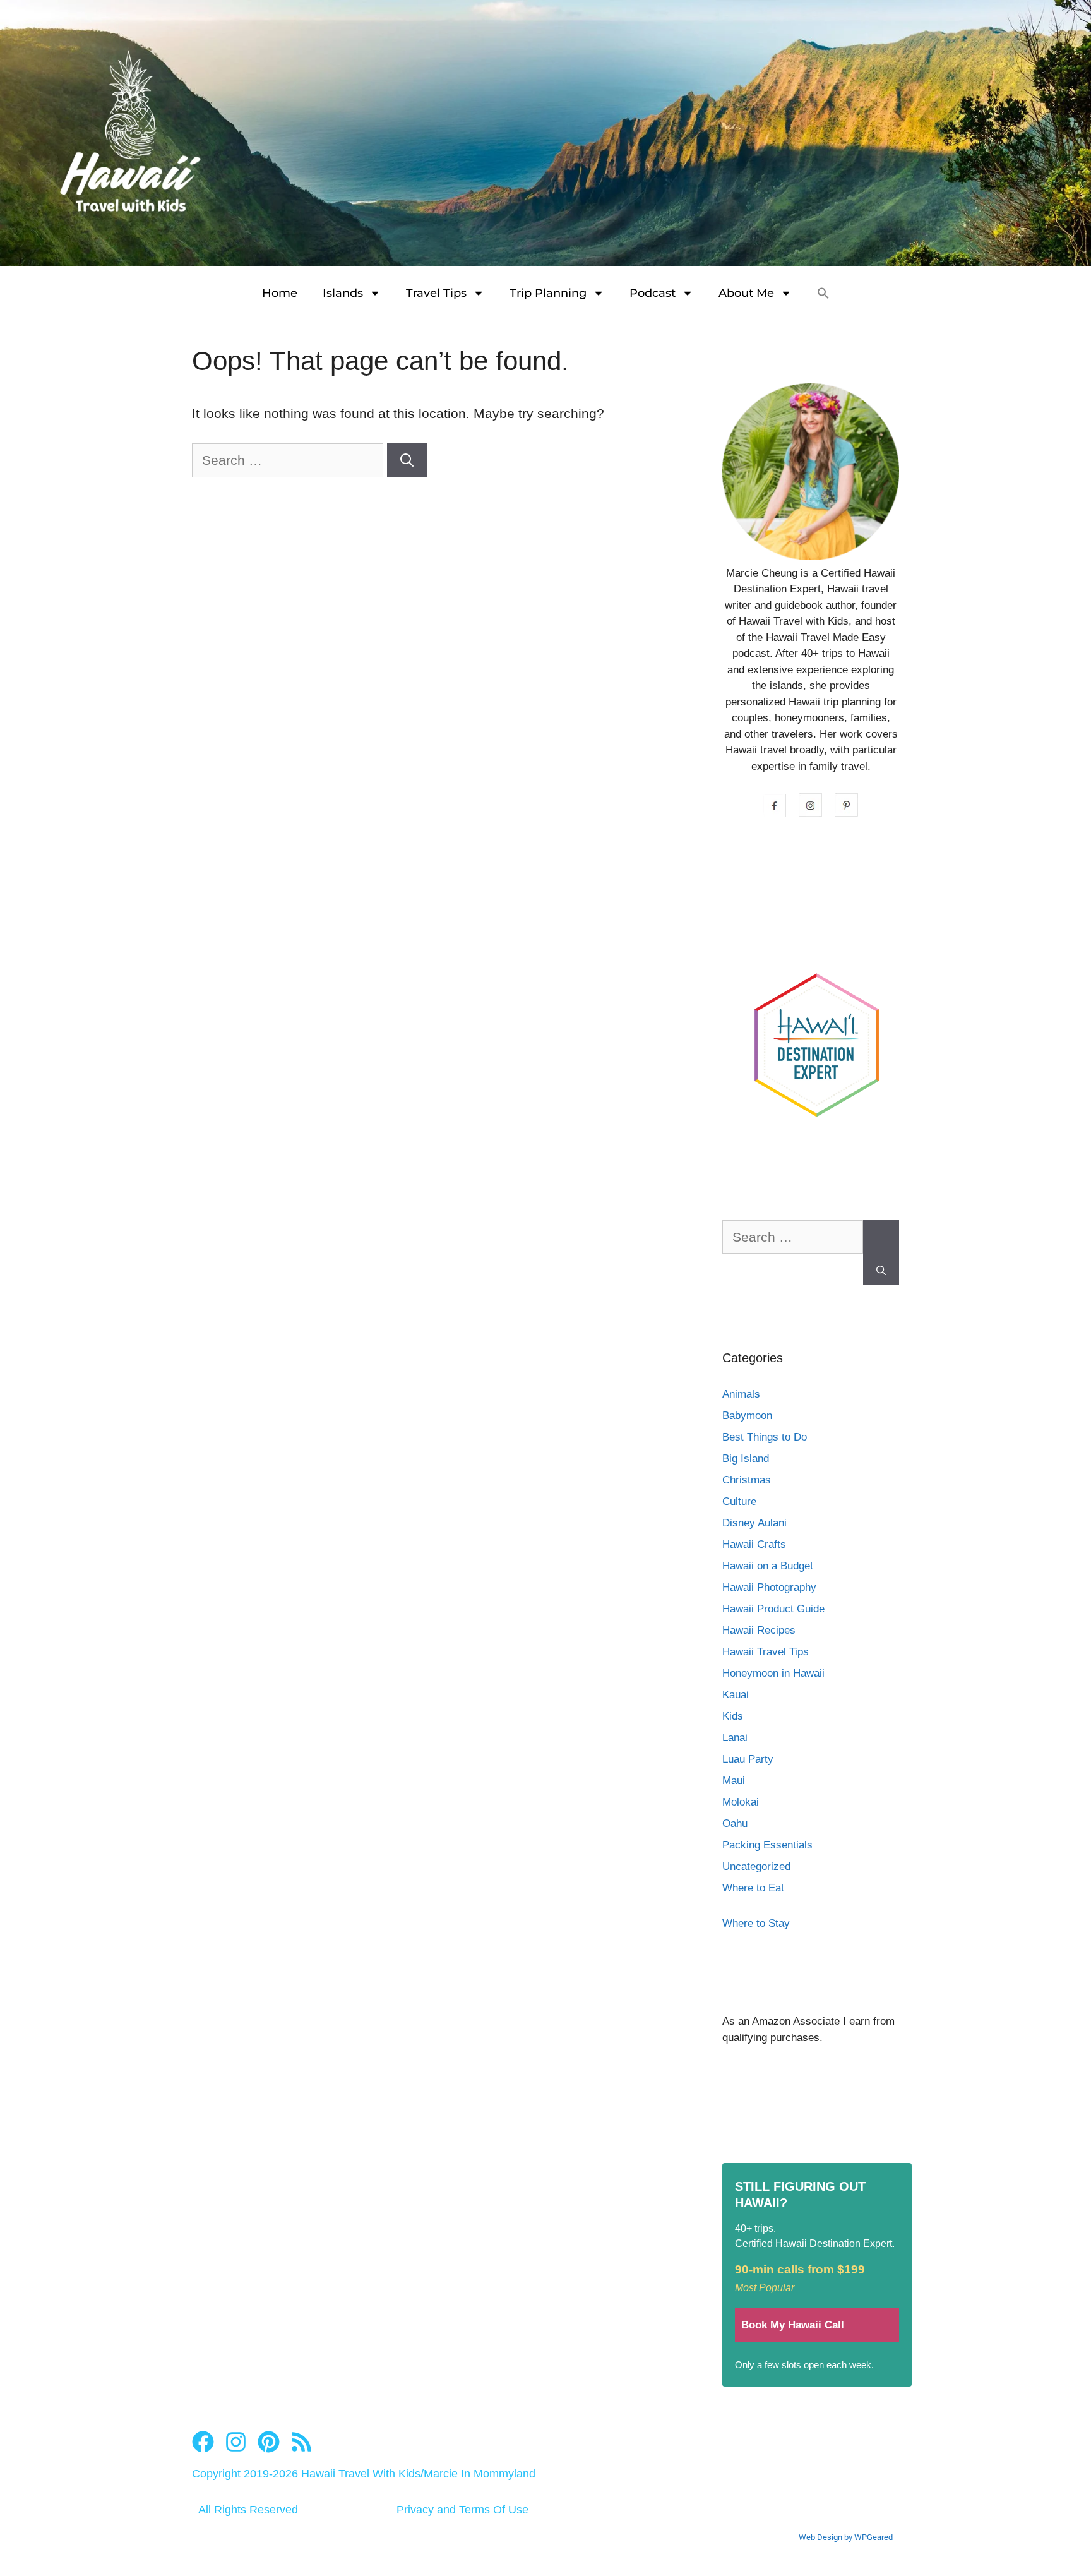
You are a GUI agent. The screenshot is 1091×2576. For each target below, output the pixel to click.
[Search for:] (289, 460)
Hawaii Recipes (759, 1630)
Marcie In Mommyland (480, 2474)
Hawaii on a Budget (768, 1566)
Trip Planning (548, 293)
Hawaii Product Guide (773, 1609)
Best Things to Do (765, 1437)
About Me (746, 293)
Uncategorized (756, 1866)
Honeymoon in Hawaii (773, 1673)
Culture (739, 1501)
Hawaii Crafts (754, 1544)
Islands (343, 293)
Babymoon (747, 1416)
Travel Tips (436, 293)
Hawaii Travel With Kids (361, 2474)
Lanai (735, 1738)
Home (280, 293)
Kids (733, 1716)
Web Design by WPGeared (846, 2537)
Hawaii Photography (769, 1587)
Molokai (741, 1802)
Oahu (735, 1824)
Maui (734, 1781)
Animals (741, 1394)
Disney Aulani (754, 1523)
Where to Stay (756, 1923)
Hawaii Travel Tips (766, 1652)
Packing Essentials (767, 1845)
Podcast (653, 293)
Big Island (746, 1459)
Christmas (747, 1480)
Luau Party (748, 1759)
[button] (823, 293)
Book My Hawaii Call (793, 2325)
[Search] (407, 460)
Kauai (736, 1695)
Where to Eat (753, 1888)
